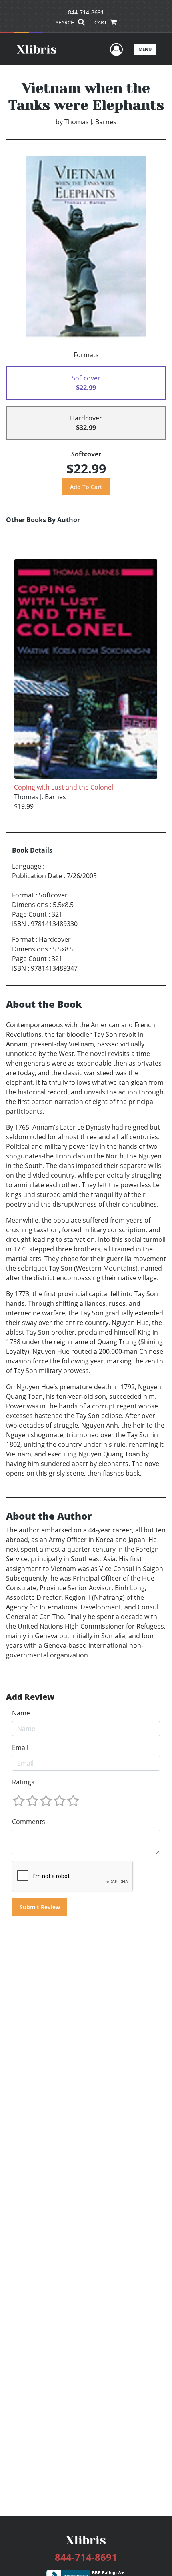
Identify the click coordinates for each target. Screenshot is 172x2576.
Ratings (23, 1782)
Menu (145, 49)
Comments (29, 1822)
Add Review (30, 1697)
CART (101, 22)
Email (20, 1747)
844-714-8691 (86, 12)
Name (21, 1713)
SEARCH (66, 22)
